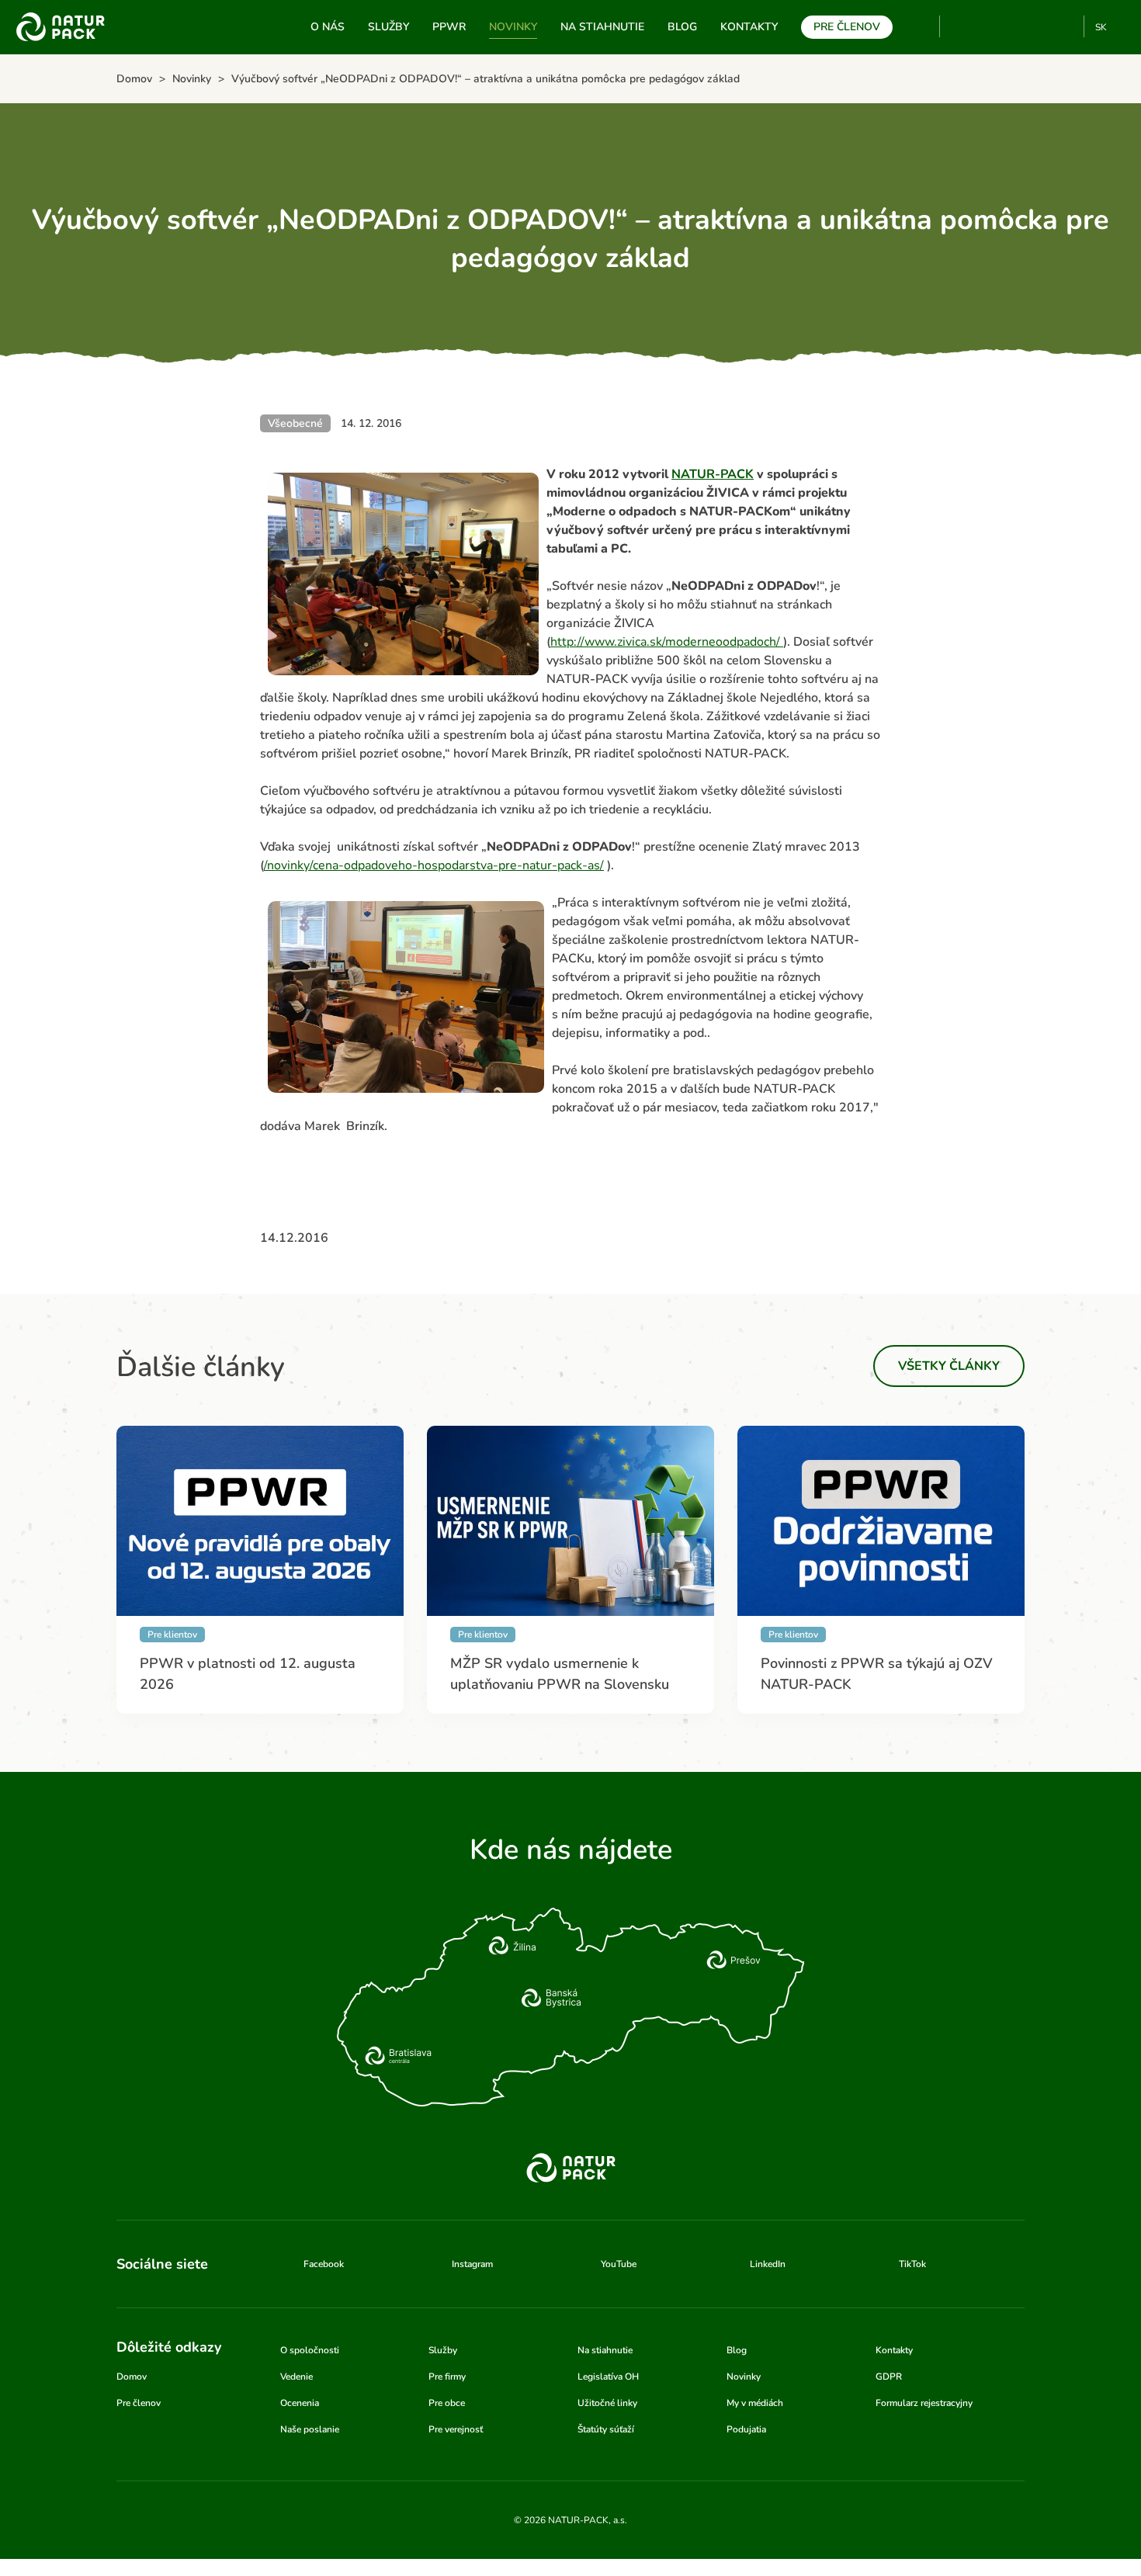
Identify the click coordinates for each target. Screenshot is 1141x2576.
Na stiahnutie (602, 27)
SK (1101, 27)
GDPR (889, 2377)
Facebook (988, 26)
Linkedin (1040, 26)
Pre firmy (447, 2377)
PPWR (449, 27)
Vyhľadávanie (921, 27)
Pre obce (447, 2403)
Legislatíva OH (608, 2377)
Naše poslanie (310, 2429)
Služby (388, 27)
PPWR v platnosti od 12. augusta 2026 (248, 1674)
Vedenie (297, 2377)
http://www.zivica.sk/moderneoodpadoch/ (667, 642)
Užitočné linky (607, 2403)
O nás (328, 27)
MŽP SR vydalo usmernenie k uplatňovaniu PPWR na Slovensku (560, 1674)
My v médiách (755, 2403)
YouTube (961, 26)
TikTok (1065, 26)
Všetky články (949, 1366)
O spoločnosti (310, 2350)
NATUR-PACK (713, 474)
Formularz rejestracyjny (924, 2403)
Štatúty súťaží (606, 2429)
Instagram (1014, 26)
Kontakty (749, 27)
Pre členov (847, 27)
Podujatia (746, 2429)
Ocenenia (300, 2403)
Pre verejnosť (456, 2429)
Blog (682, 27)
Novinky (513, 27)
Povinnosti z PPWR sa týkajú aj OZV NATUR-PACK (877, 1674)
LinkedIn (768, 2264)
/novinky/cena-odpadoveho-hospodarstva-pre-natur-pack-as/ (434, 865)
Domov (132, 2377)
